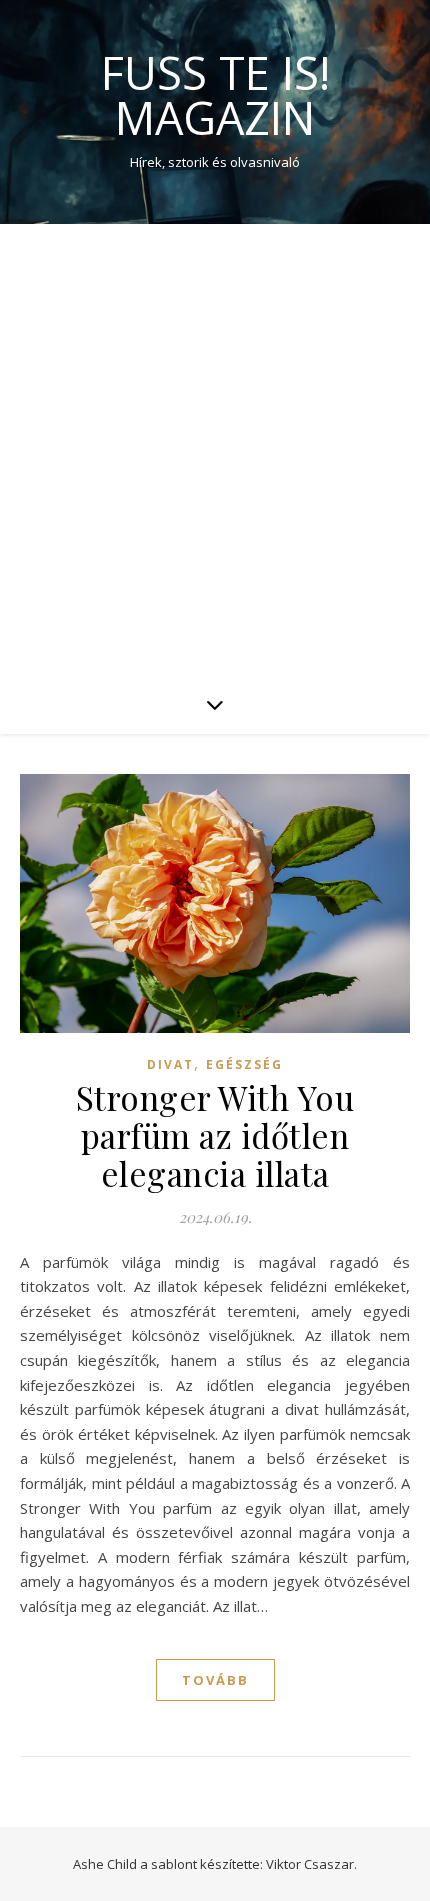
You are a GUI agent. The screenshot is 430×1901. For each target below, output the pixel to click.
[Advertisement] (215, 449)
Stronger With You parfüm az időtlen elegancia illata (215, 1135)
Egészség (244, 1064)
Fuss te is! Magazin (215, 95)
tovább (215, 1680)
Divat (170, 1064)
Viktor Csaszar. (311, 1864)
